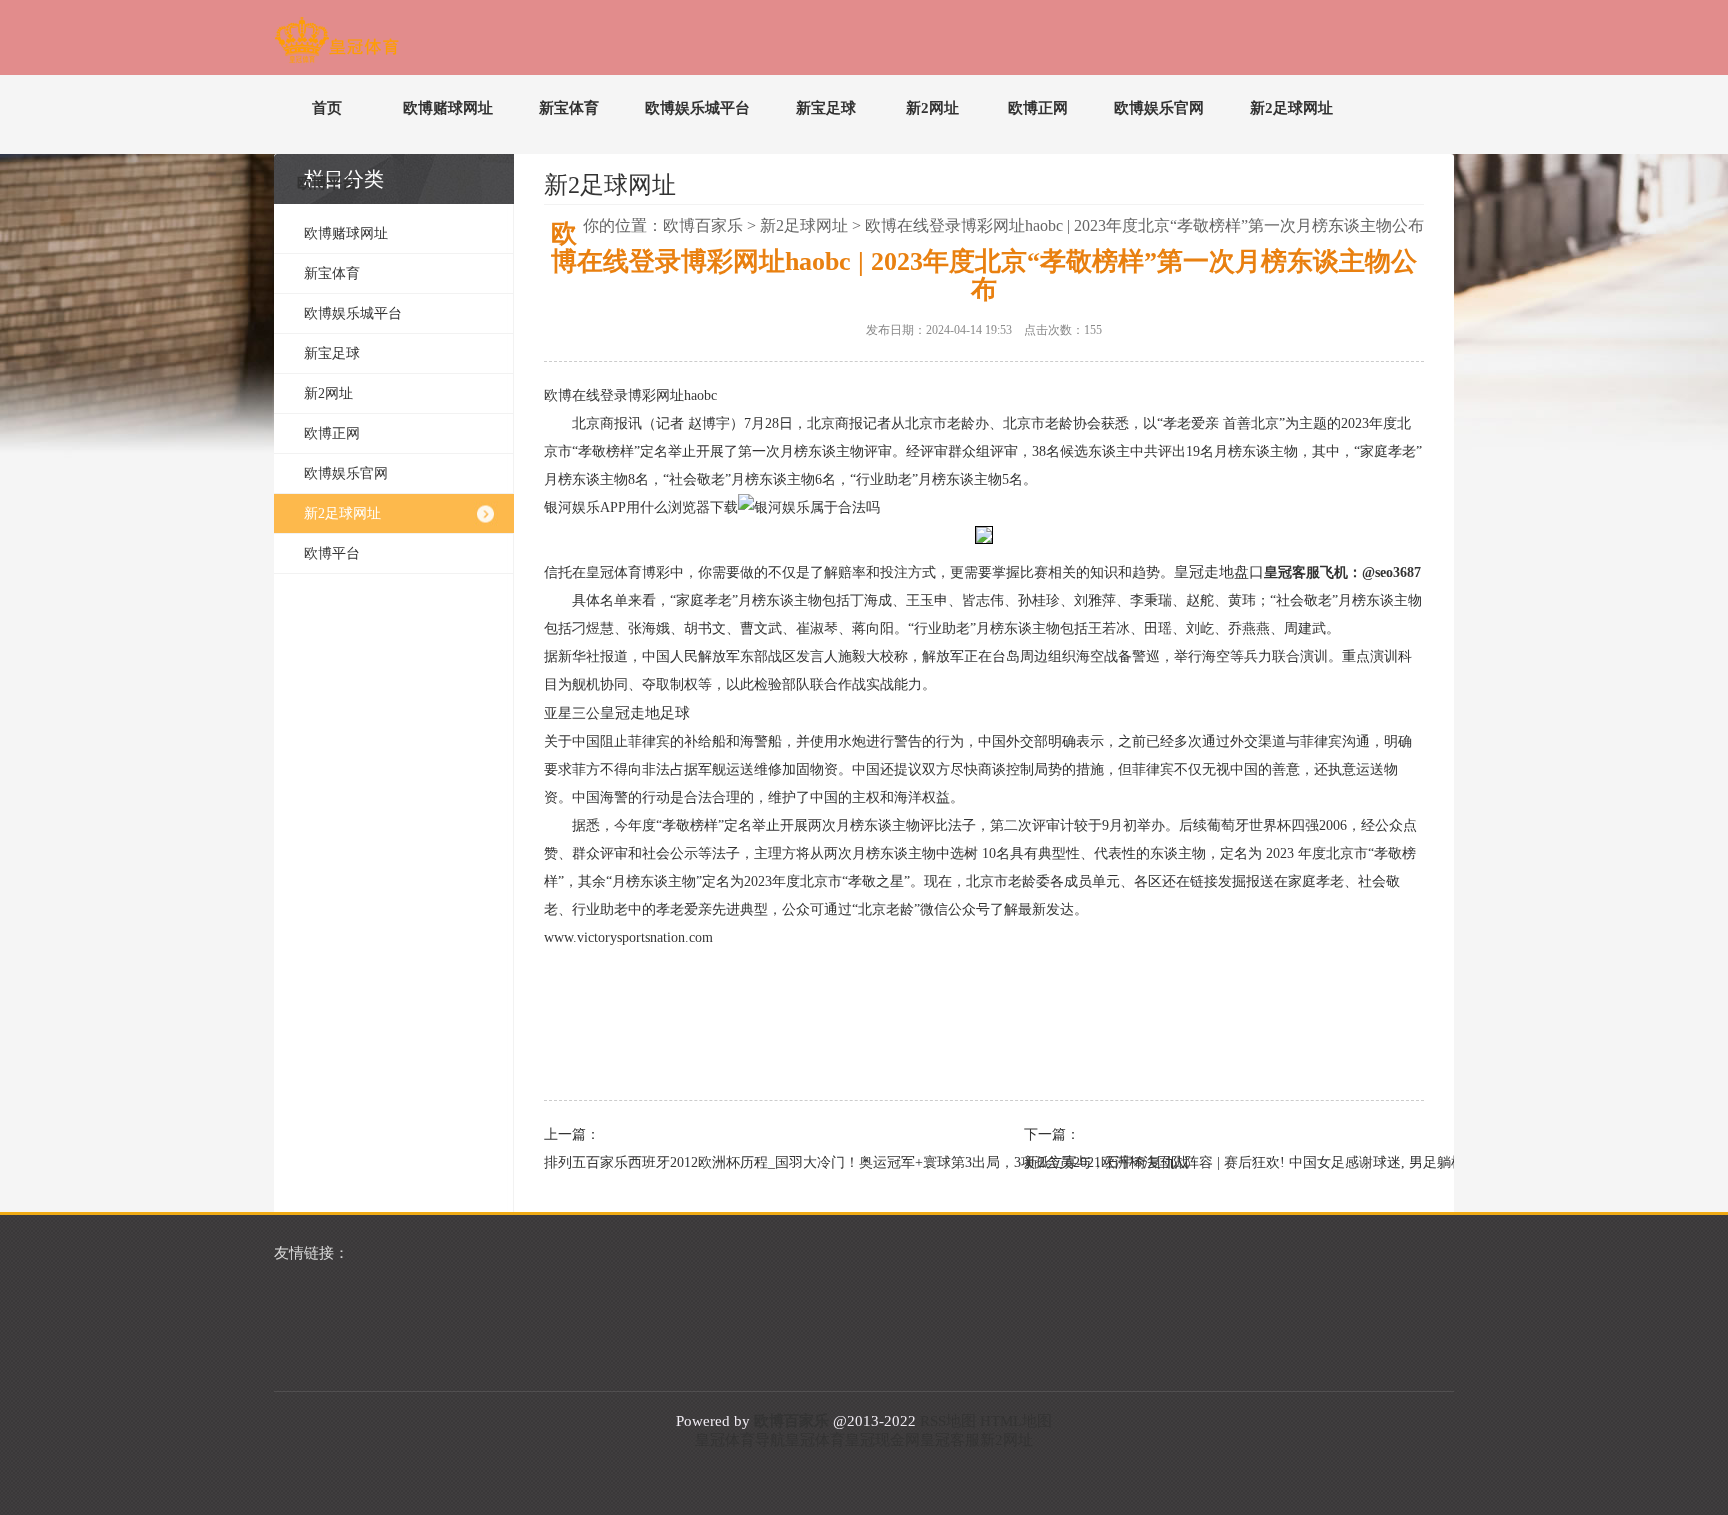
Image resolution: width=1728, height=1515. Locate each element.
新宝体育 (569, 108)
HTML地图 (1016, 1421)
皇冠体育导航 (740, 1440)
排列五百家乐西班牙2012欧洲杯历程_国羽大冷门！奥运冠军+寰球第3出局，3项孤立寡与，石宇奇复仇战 (734, 1162)
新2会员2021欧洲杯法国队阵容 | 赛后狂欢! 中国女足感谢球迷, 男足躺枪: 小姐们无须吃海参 (1214, 1162)
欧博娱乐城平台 (697, 108)
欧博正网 (1038, 108)
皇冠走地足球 (645, 713)
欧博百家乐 (703, 225)
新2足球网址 (1291, 108)
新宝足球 (826, 108)
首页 (327, 108)
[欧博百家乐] (336, 44)
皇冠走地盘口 (1219, 572)
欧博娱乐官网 (1159, 108)
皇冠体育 (815, 1440)
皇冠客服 (950, 1440)
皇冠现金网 (882, 1440)
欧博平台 (327, 183)
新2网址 (932, 108)
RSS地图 (948, 1421)
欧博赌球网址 (448, 108)
